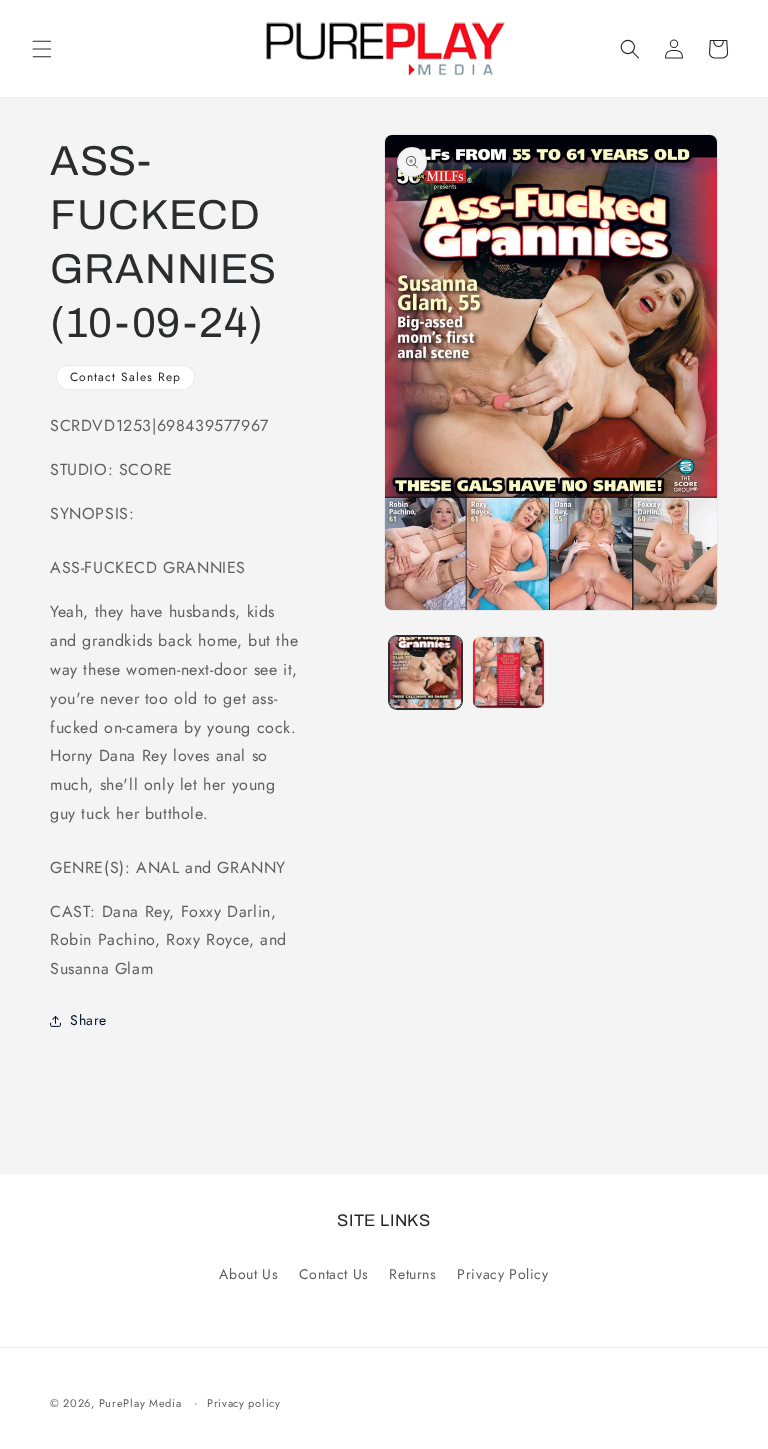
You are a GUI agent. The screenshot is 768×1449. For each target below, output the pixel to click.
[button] (42, 49)
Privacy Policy (502, 1274)
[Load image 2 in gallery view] (508, 672)
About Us (248, 1274)
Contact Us (334, 1274)
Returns (412, 1274)
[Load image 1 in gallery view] (425, 672)
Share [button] (88, 1020)
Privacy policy (244, 1403)
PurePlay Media (140, 1403)
